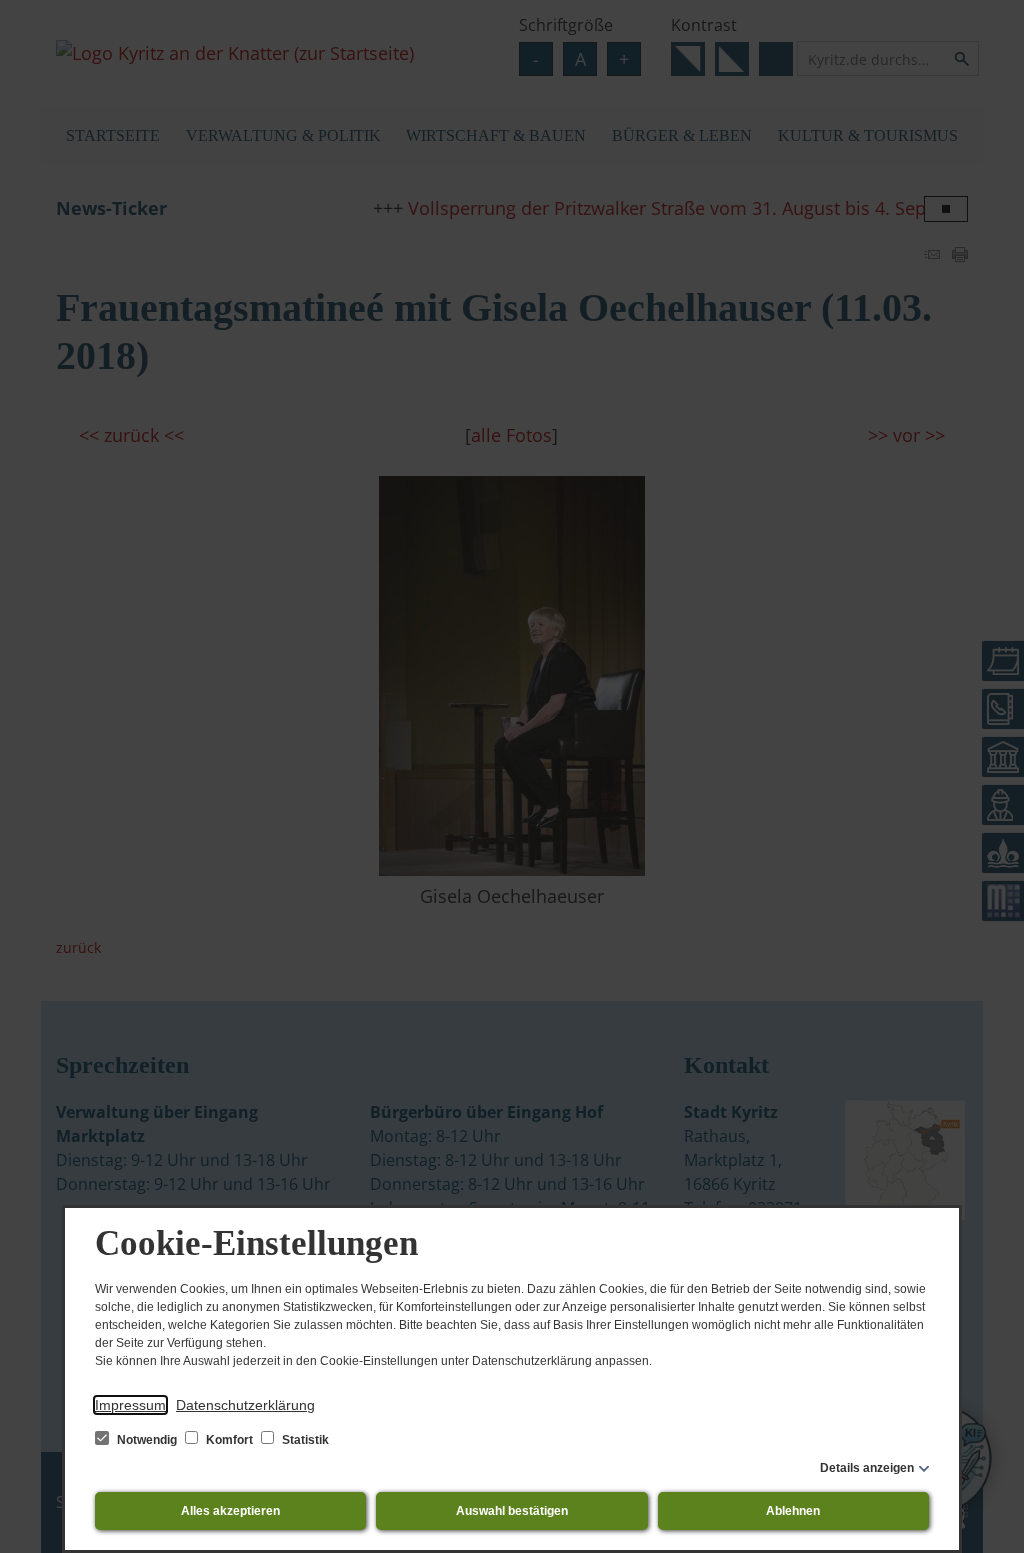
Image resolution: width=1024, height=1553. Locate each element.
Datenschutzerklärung (245, 1405)
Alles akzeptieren (230, 1511)
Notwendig (147, 1440)
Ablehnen (793, 1511)
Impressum (130, 1405)
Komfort (229, 1440)
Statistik (304, 1440)
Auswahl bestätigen (512, 1511)
